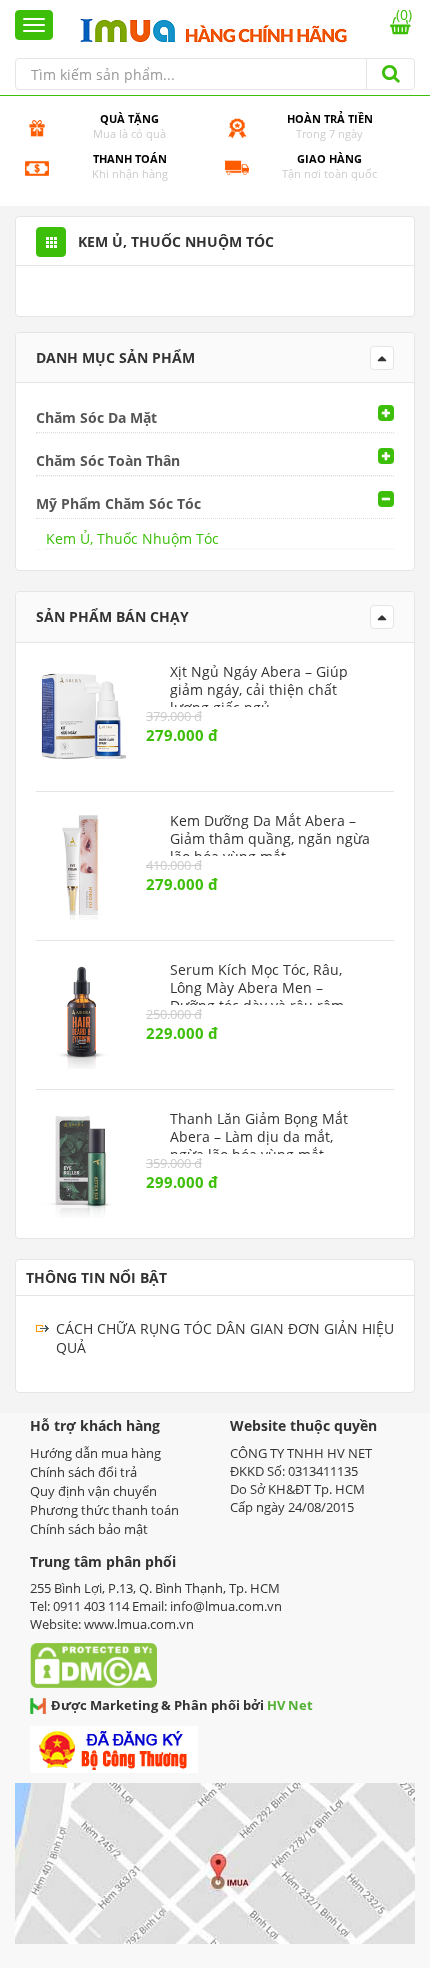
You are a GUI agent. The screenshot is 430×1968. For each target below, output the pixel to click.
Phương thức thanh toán (104, 1510)
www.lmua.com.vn (139, 1624)
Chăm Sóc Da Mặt (96, 417)
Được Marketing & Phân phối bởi (182, 1705)
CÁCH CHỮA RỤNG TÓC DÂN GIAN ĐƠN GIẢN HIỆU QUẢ (225, 1338)
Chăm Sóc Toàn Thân (108, 460)
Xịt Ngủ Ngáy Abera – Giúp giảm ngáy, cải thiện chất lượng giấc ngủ (259, 690)
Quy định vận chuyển (93, 1491)
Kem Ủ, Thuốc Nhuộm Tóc (132, 538)
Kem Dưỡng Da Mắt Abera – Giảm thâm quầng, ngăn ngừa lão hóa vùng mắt (270, 839)
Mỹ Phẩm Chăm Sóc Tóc (118, 503)
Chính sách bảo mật (89, 1529)
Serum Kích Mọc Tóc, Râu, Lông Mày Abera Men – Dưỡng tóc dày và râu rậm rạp (257, 997)
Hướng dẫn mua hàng (95, 1453)
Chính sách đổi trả (83, 1472)
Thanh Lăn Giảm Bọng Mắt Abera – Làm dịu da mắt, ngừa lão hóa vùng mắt (259, 1137)
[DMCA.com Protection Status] (98, 1659)
